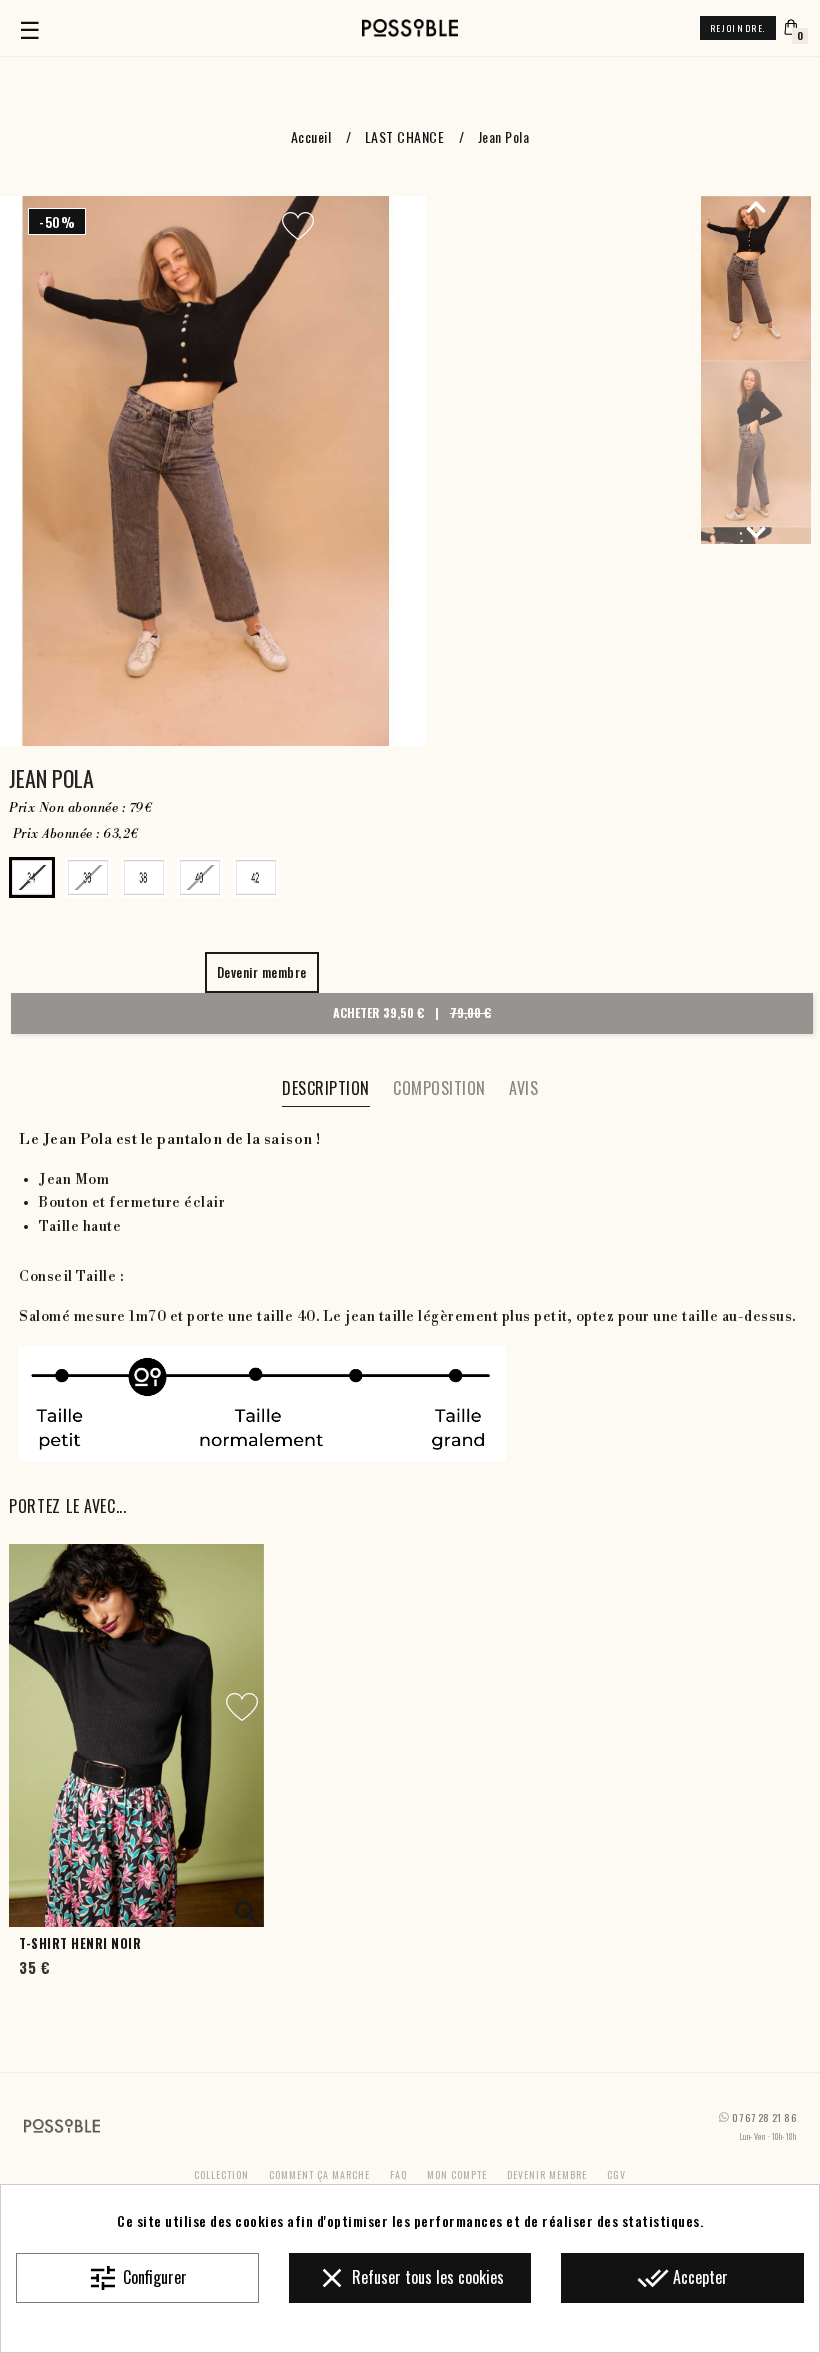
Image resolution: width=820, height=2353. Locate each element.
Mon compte (457, 2174)
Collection (221, 2174)
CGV (616, 2174)
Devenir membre (547, 2174)
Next (756, 532)
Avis (523, 1088)
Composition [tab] (439, 1088)
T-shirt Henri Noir (80, 1943)
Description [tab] (326, 1088)
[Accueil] (410, 28)
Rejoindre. (738, 28)
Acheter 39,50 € (412, 1012)
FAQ (398, 2174)
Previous (756, 206)
